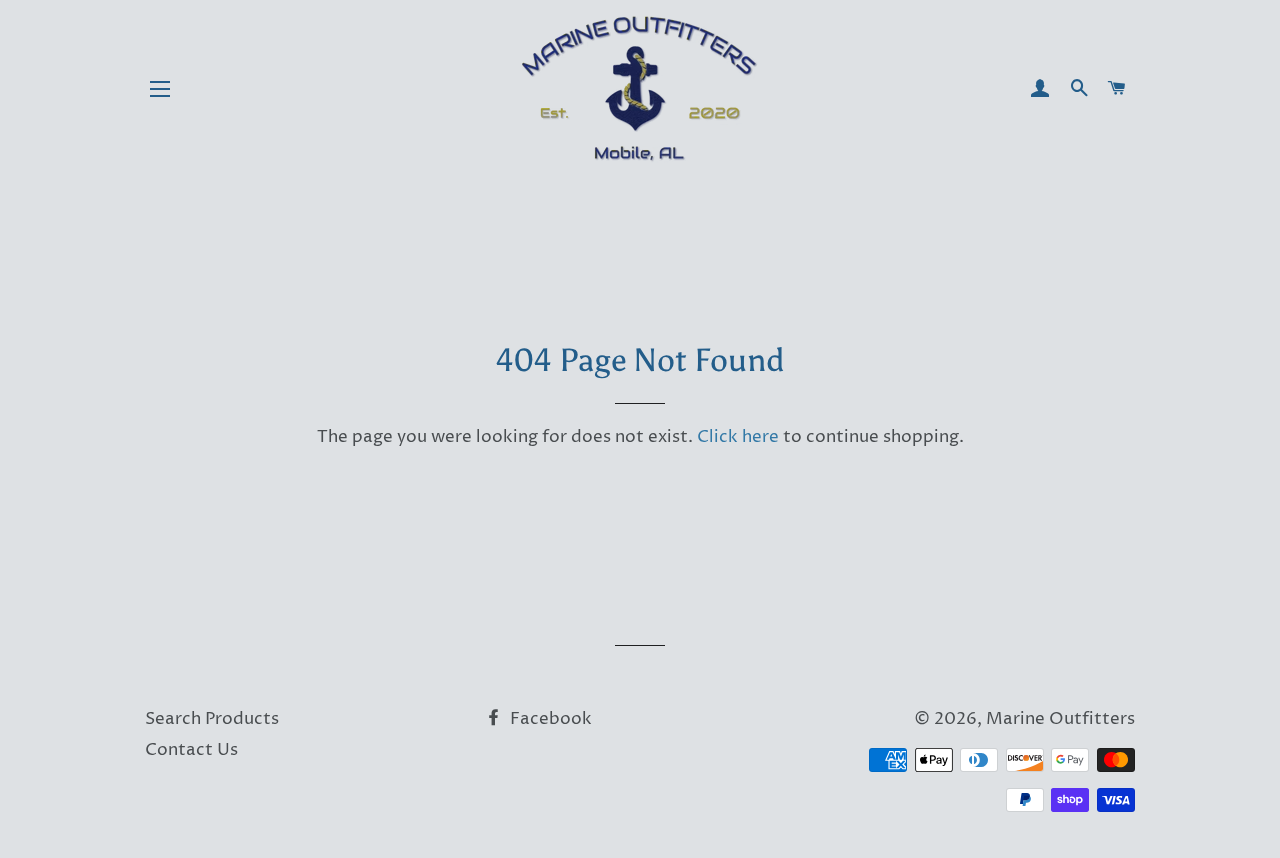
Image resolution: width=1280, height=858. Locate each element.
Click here (738, 437)
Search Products (212, 719)
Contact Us (191, 750)
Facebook (549, 719)
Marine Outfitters (1060, 719)
